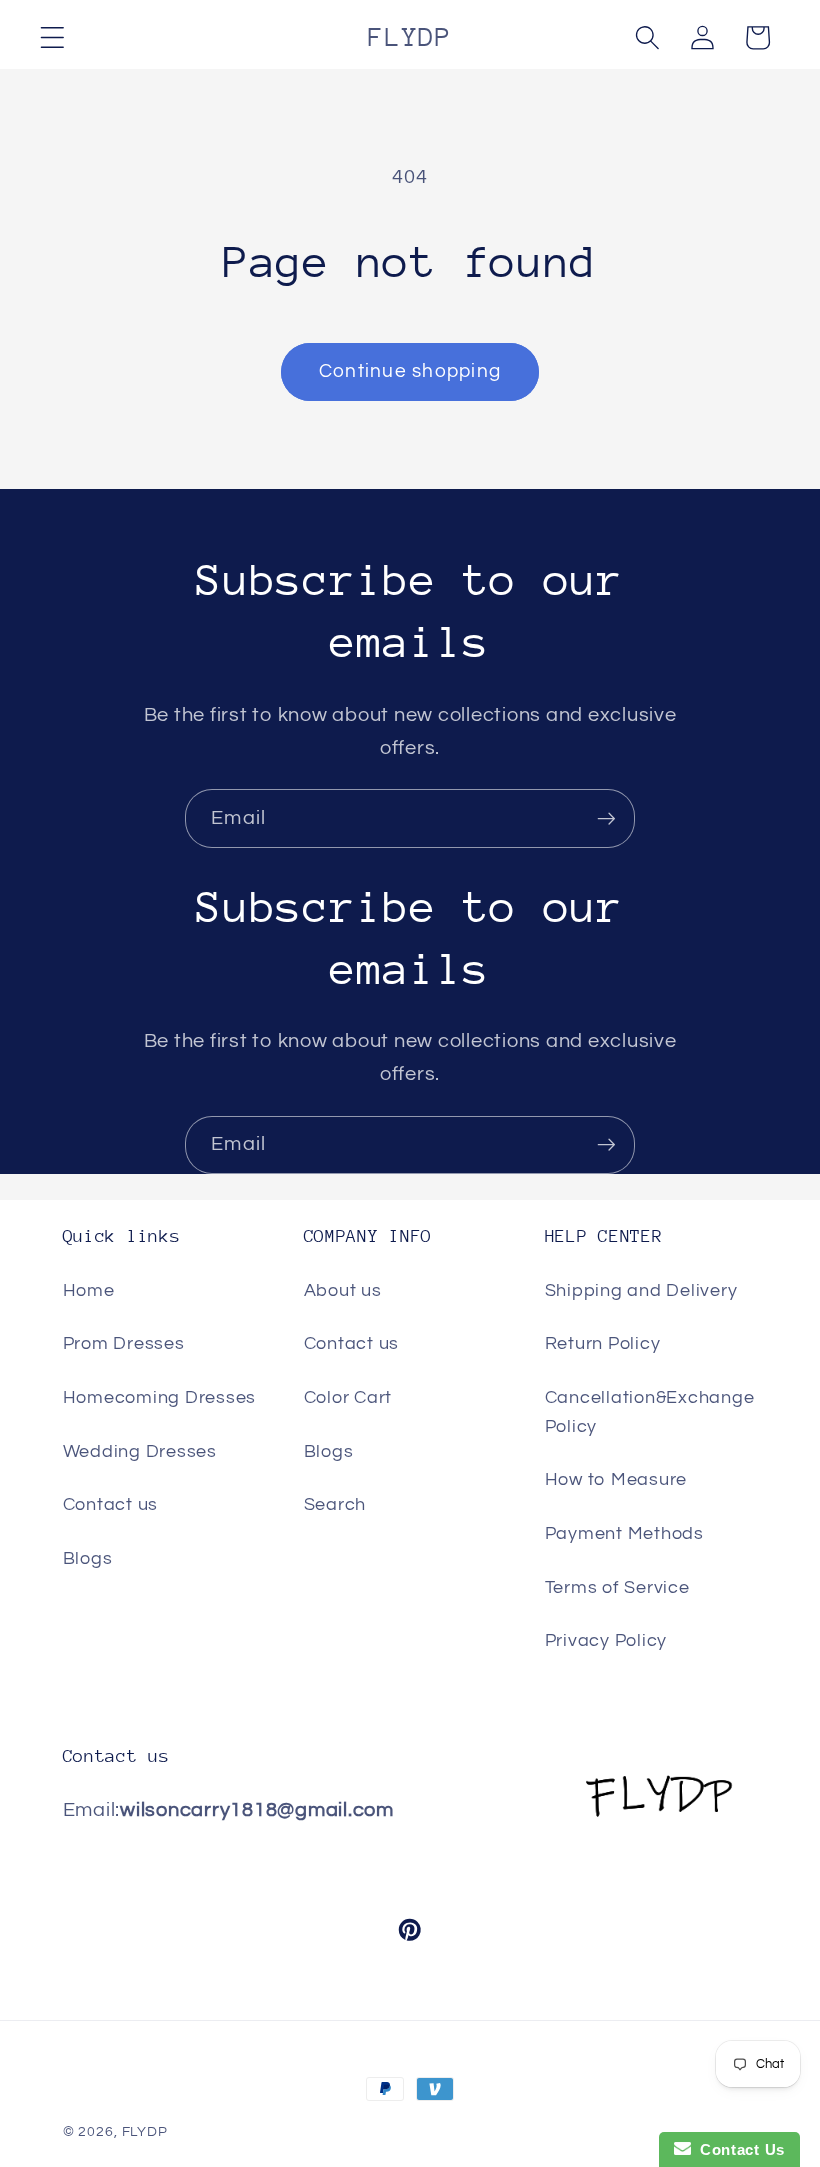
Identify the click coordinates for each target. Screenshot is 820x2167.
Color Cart (348, 1398)
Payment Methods (624, 1534)
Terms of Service (617, 1588)
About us (343, 1291)
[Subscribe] (606, 818)
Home (89, 1291)
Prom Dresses (124, 1344)
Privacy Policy (606, 1641)
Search (335, 1505)
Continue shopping (410, 371)
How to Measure (616, 1480)
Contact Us (738, 2149)
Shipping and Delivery (641, 1291)
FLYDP (145, 2132)
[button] (52, 37)
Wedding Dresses (140, 1452)
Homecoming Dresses (160, 1398)
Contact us (111, 1505)
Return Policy (603, 1344)
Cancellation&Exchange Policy (650, 1412)
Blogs (88, 1559)
